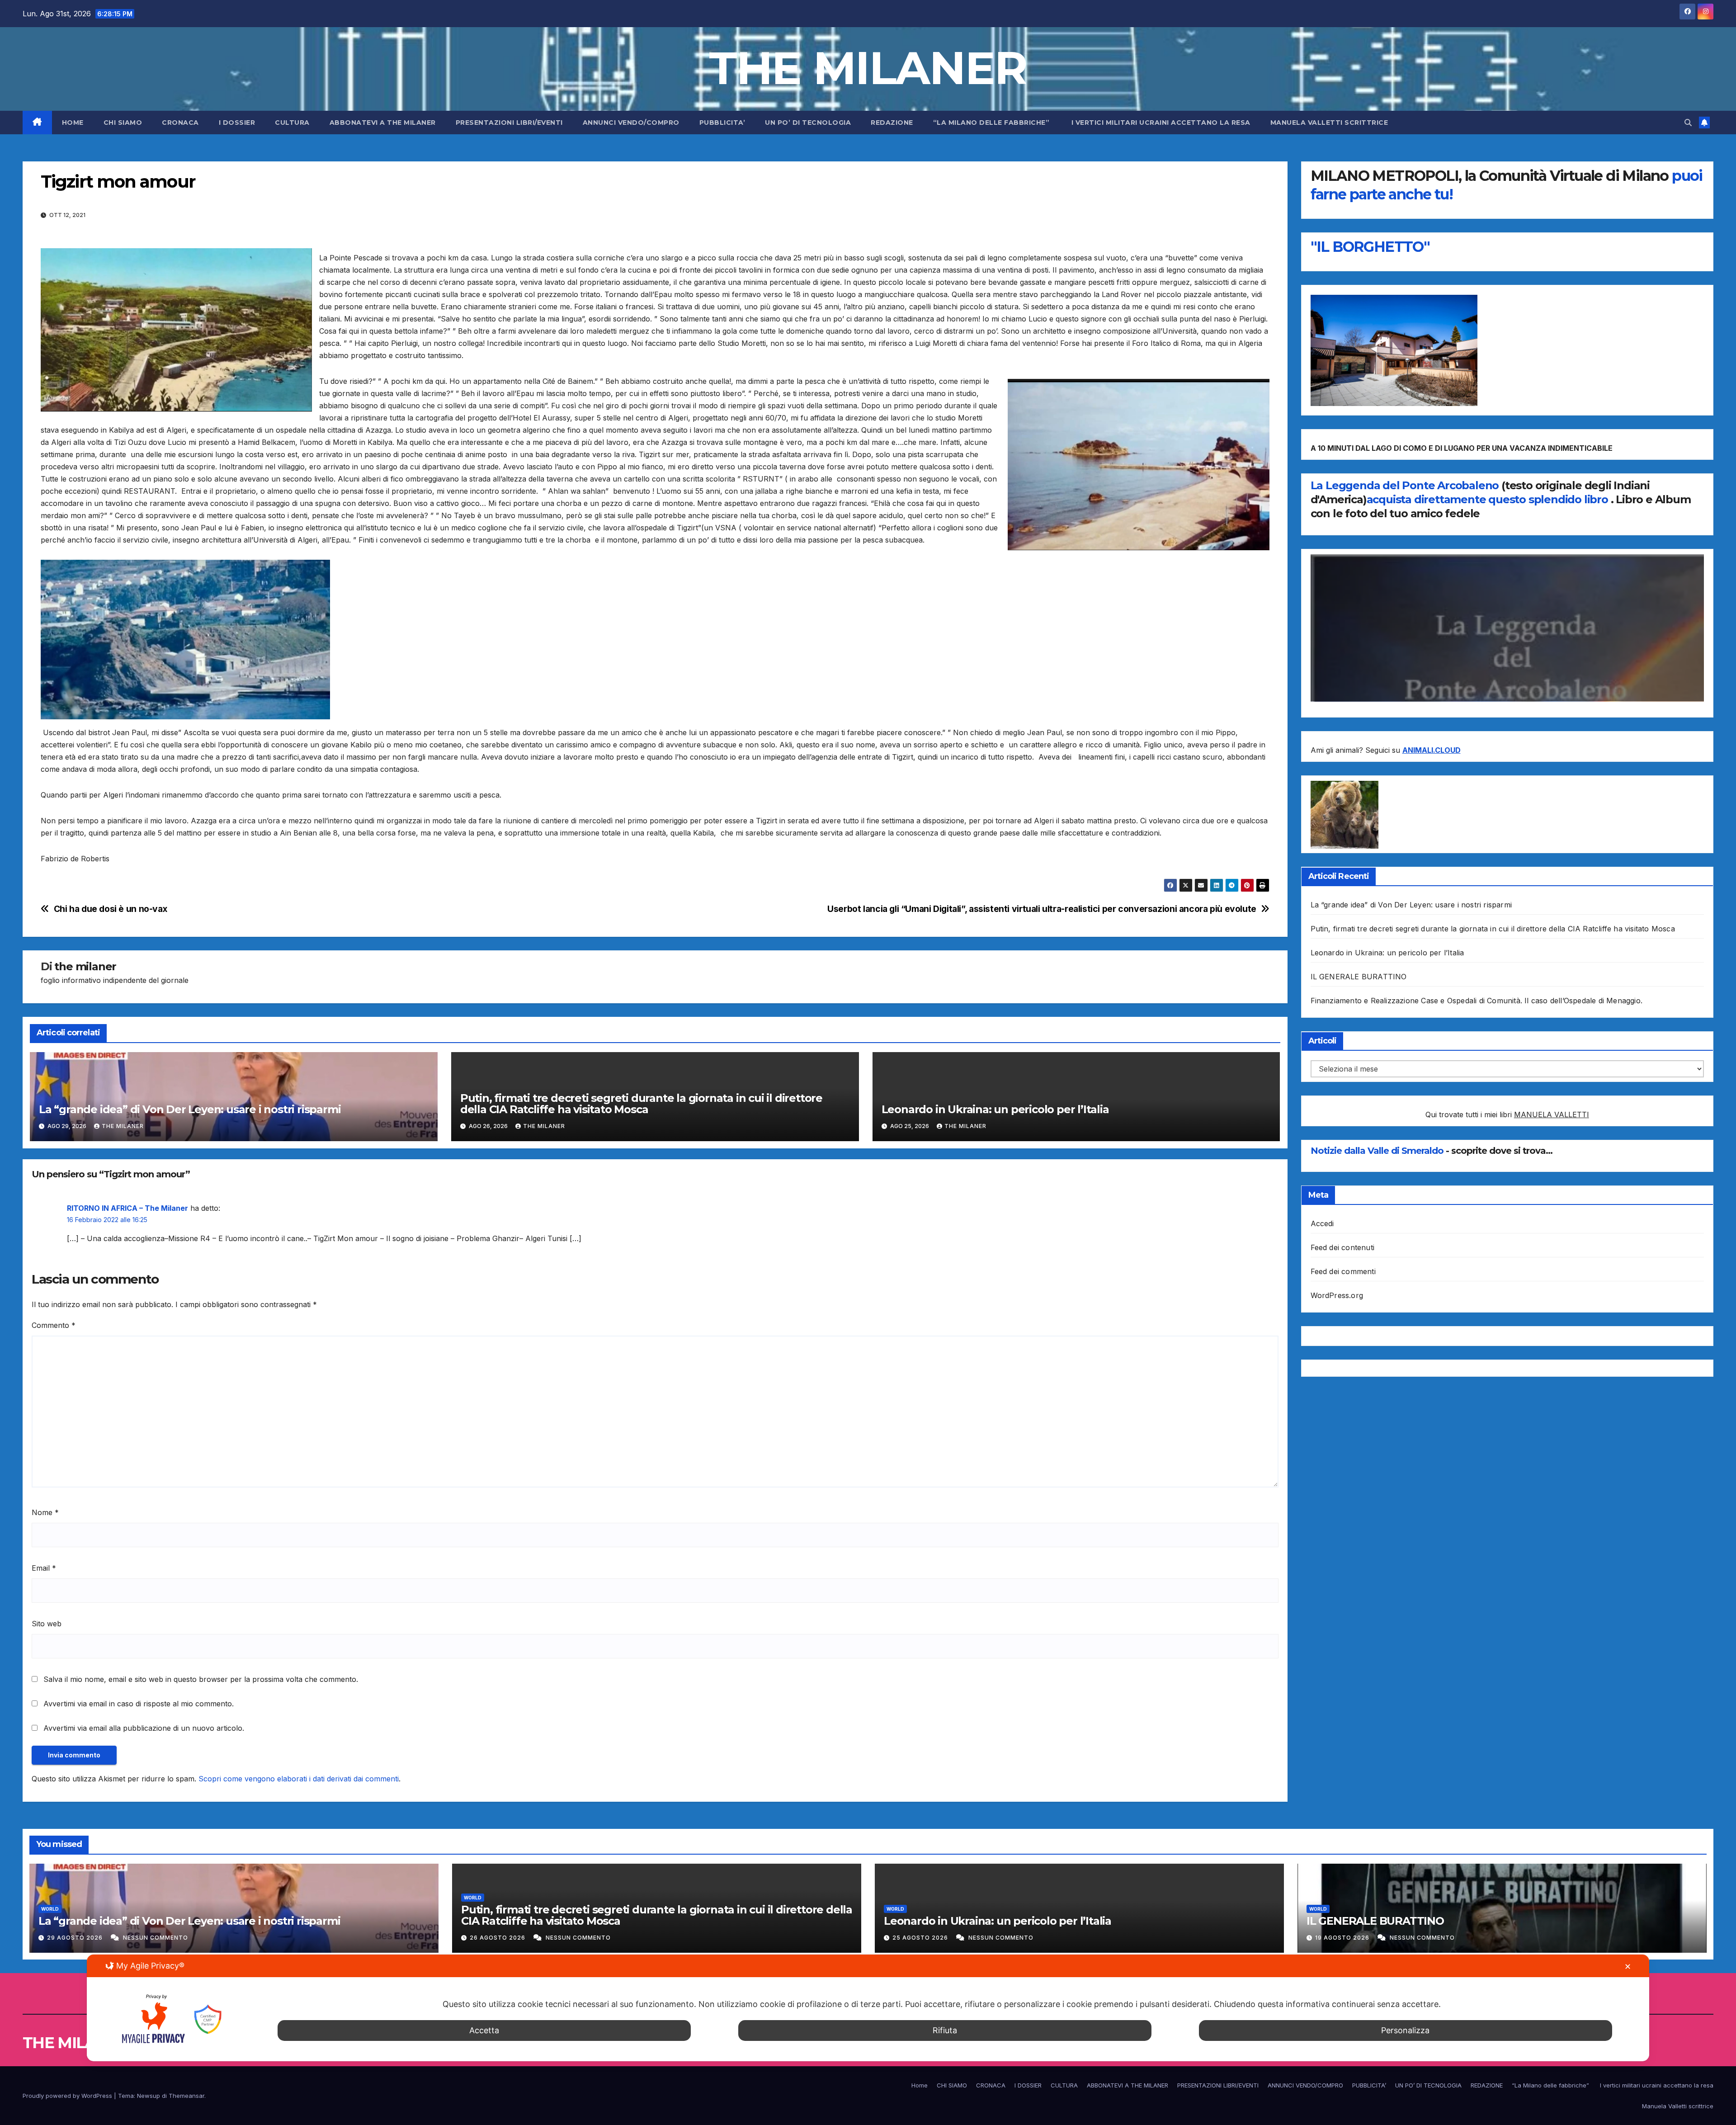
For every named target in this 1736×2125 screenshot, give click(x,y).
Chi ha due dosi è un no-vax (111, 909)
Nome (45, 1512)
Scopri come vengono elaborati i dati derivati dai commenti (299, 1779)
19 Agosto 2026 (1343, 1938)
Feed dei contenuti (1343, 1247)
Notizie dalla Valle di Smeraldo (1378, 1151)
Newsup (149, 2096)
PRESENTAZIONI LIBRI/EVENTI (509, 123)
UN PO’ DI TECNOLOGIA (808, 123)
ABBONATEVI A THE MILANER (383, 123)
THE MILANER (868, 68)
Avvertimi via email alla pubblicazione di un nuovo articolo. (144, 1728)
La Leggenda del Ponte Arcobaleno (1405, 485)
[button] (1688, 123)
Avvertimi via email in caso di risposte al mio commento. (139, 1704)
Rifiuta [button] (945, 2030)
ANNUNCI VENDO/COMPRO (631, 123)
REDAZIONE (892, 123)
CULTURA (292, 123)
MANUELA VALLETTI (1552, 1115)
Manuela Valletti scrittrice (1329, 123)
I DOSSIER (237, 123)
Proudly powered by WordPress (68, 2096)
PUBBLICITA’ (722, 123)
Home (73, 123)
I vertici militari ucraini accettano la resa (1161, 123)
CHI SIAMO (123, 123)
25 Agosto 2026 (921, 1938)
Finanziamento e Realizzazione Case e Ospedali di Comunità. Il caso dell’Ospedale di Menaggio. (1477, 1001)
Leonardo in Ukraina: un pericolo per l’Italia (995, 1109)
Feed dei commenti (1343, 1271)
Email (44, 1568)
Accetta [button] (484, 2030)
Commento (54, 1325)
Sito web (47, 1624)
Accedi (1322, 1223)
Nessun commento (156, 1938)
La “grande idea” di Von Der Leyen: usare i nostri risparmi (190, 1109)
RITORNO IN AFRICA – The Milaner (127, 1208)
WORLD (50, 1909)
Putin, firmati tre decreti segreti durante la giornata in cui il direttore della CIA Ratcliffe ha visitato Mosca (641, 1104)
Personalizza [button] (1405, 2030)
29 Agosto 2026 (76, 1938)
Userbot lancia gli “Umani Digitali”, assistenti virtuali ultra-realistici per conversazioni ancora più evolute (1042, 909)
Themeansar (186, 2096)
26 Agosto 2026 (498, 1938)
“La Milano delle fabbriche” (992, 123)
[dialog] (868, 2008)
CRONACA (180, 123)
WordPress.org (1337, 1295)
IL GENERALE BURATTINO (1359, 977)
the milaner (85, 966)
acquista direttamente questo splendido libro (1489, 499)
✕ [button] (1628, 1967)
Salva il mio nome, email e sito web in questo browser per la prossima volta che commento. (201, 1679)
